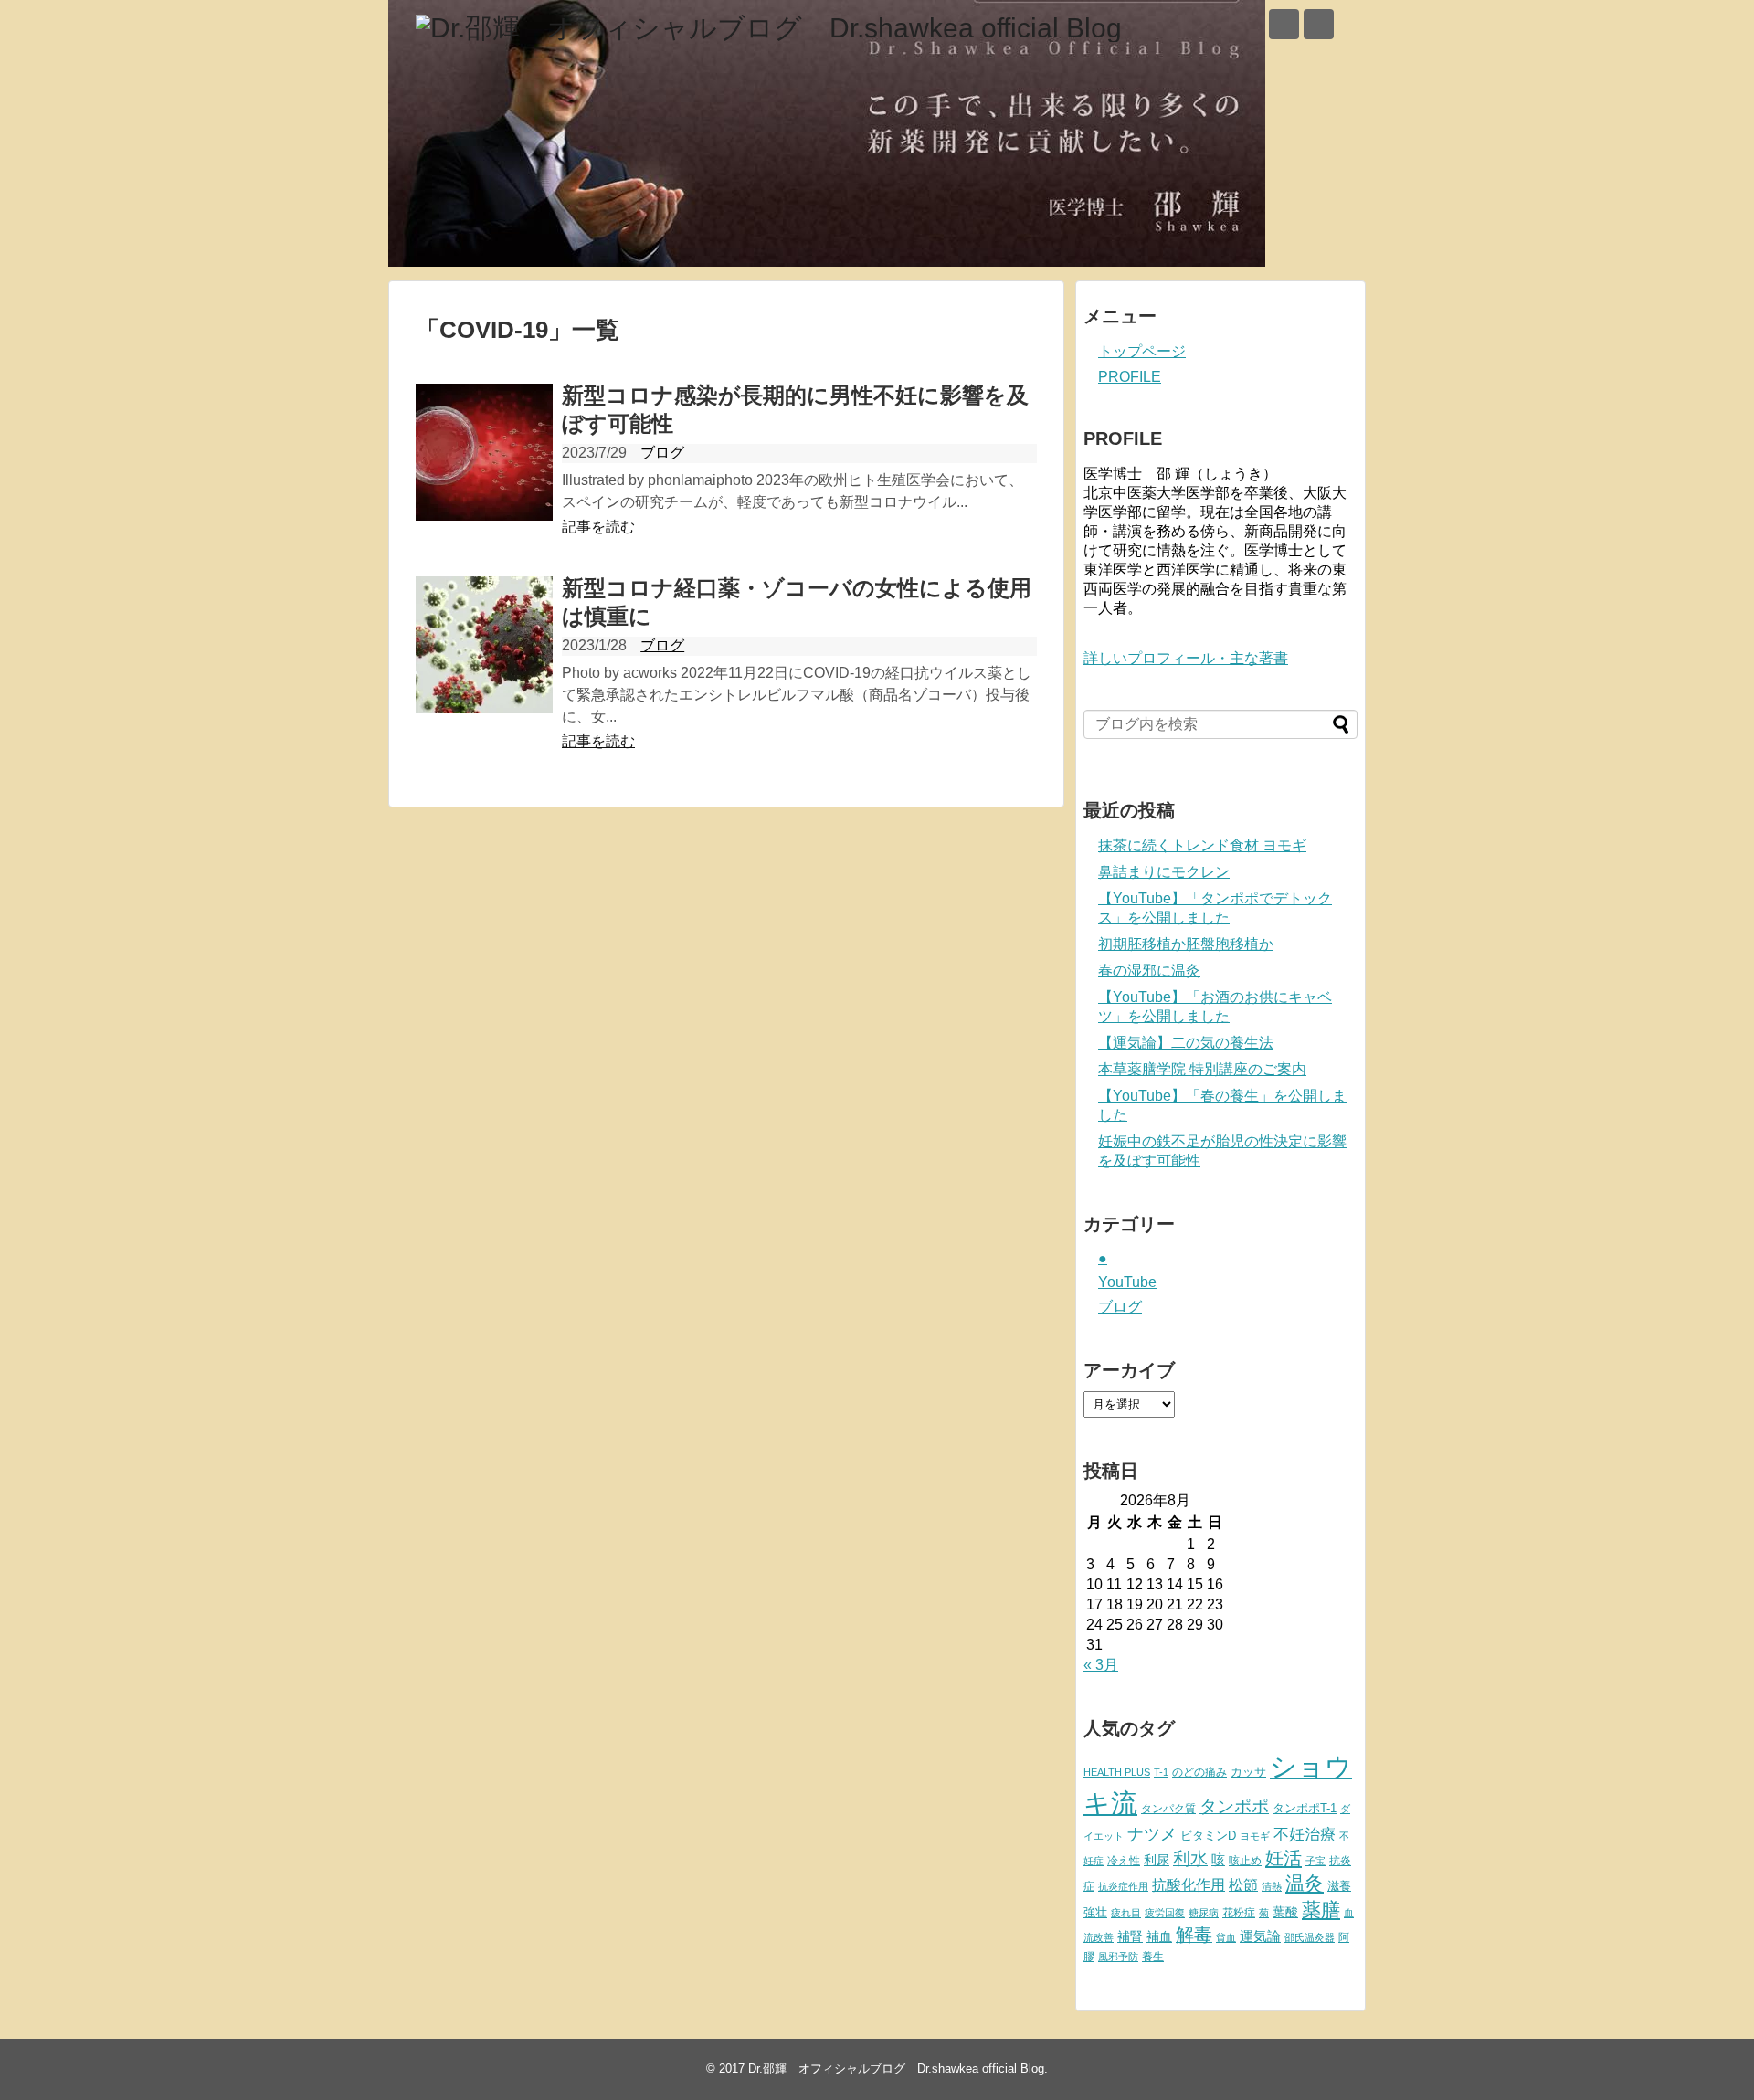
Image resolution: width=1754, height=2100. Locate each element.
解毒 (1194, 1935)
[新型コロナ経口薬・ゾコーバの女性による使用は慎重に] (484, 645)
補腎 (1130, 1936)
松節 (1243, 1884)
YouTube (1127, 1282)
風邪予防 (1118, 1957)
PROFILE (1130, 377)
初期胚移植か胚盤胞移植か (1186, 944)
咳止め (1245, 1861)
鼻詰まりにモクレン (1164, 872)
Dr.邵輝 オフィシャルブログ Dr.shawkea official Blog (896, 2068)
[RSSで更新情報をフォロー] (1319, 24)
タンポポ (1234, 1806)
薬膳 (1321, 1910)
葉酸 (1285, 1912)
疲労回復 (1165, 1913)
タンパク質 (1168, 1809)
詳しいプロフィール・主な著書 (1186, 658)
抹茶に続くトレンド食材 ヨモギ (1202, 845)
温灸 (1305, 1883)
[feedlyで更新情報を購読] (1284, 24)
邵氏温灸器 (1310, 1937)
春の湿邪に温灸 (1149, 971)
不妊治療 (1305, 1834)
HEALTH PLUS (1117, 1772)
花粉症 (1239, 1913)
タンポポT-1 (1305, 1808)
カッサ (1248, 1772)
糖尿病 (1204, 1913)
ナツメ (1152, 1834)
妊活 (1284, 1857)
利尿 (1157, 1860)
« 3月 (1101, 1665)
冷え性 (1124, 1861)
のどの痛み (1199, 1772)
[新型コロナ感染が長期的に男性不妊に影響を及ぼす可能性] (484, 452)
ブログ (662, 453)
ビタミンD (1208, 1836)
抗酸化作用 (1189, 1885)
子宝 (1315, 1861)
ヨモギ (1255, 1836)
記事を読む (598, 527)
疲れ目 (1126, 1913)
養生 (1153, 1957)
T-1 (1161, 1772)
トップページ (1142, 351)
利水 (1190, 1858)
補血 (1159, 1937)
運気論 (1260, 1936)
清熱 (1272, 1886)
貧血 (1226, 1937)
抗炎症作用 (1123, 1886)
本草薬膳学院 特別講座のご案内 (1202, 1069)
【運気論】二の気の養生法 (1186, 1043)
